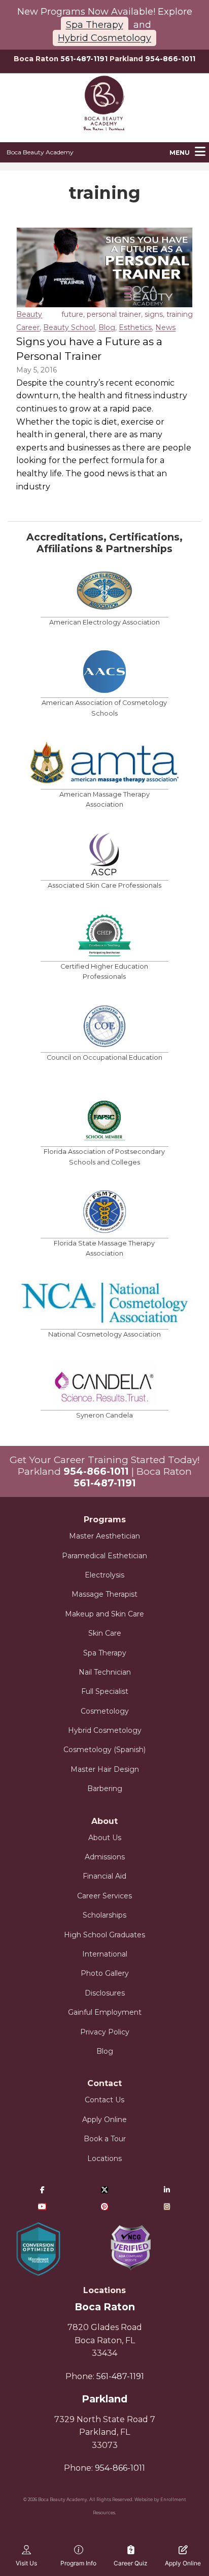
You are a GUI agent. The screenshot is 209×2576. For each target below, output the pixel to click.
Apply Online (104, 2120)
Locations (104, 2158)
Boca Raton (105, 2307)
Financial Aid (104, 1876)
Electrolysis (104, 1575)
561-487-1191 (84, 59)
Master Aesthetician (104, 1536)
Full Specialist (105, 1691)
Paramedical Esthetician (104, 1556)
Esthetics (135, 327)
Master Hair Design (105, 1769)
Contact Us (104, 2100)
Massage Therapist (104, 1594)
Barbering (105, 1789)
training (180, 314)
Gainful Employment (105, 2012)
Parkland (104, 2399)
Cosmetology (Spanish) (104, 1750)
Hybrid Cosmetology (104, 38)
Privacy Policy (105, 2032)
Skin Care (105, 1633)
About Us (105, 1838)
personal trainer (114, 314)
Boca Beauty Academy (40, 152)
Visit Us (26, 2563)
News (165, 327)
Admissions (105, 1857)
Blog (107, 327)
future (72, 314)
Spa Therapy (95, 25)
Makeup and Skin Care (104, 1614)
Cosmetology (105, 1711)
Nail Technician (105, 1672)
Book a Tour (105, 2139)
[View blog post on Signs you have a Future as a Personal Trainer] (104, 267)
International (105, 1954)
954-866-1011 (170, 59)
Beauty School (69, 327)
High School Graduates (104, 1935)
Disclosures (105, 1993)
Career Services (104, 1896)
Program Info (78, 2563)
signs (154, 314)
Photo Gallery (105, 1973)
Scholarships (104, 1915)
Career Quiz (131, 2563)
